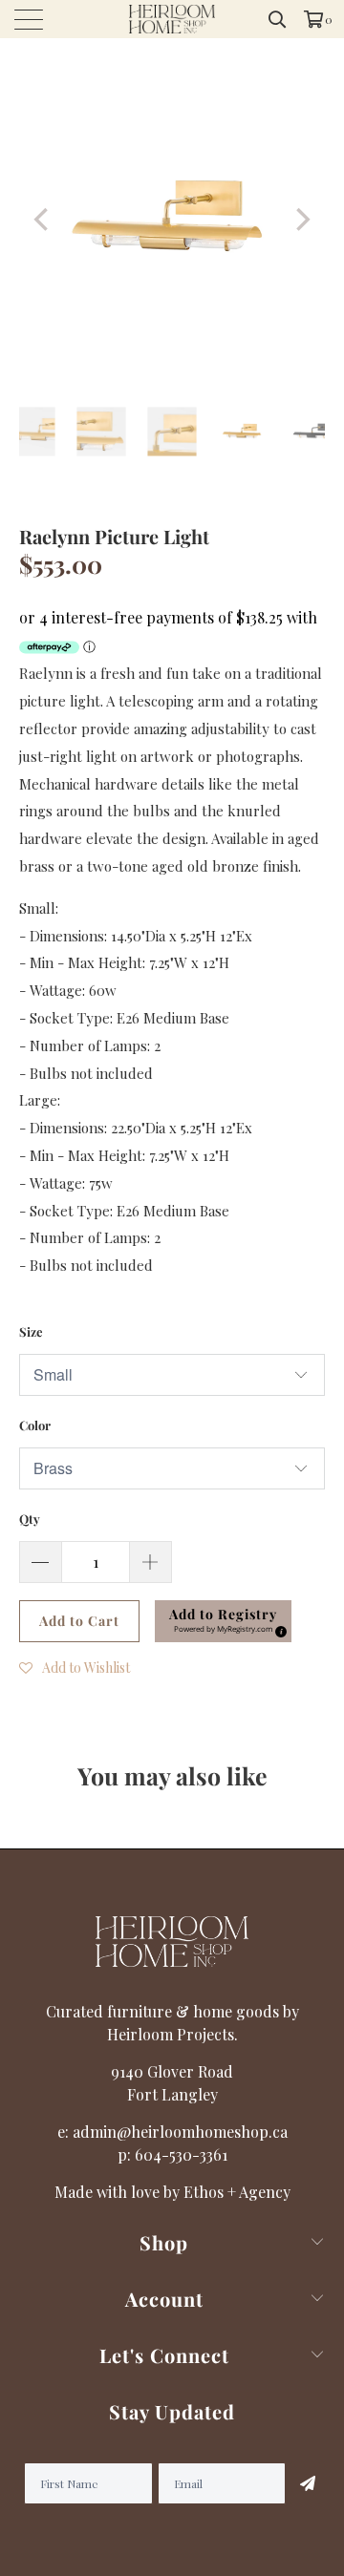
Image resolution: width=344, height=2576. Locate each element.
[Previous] (43, 220)
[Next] (301, 220)
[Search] (278, 19)
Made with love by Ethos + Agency (172, 2192)
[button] (223, 1621)
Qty (30, 1519)
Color (35, 1425)
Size (31, 1331)
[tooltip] (278, 1629)
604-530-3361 (181, 2154)
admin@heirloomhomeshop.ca (180, 2132)
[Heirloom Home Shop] (172, 19)
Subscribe (305, 2483)
